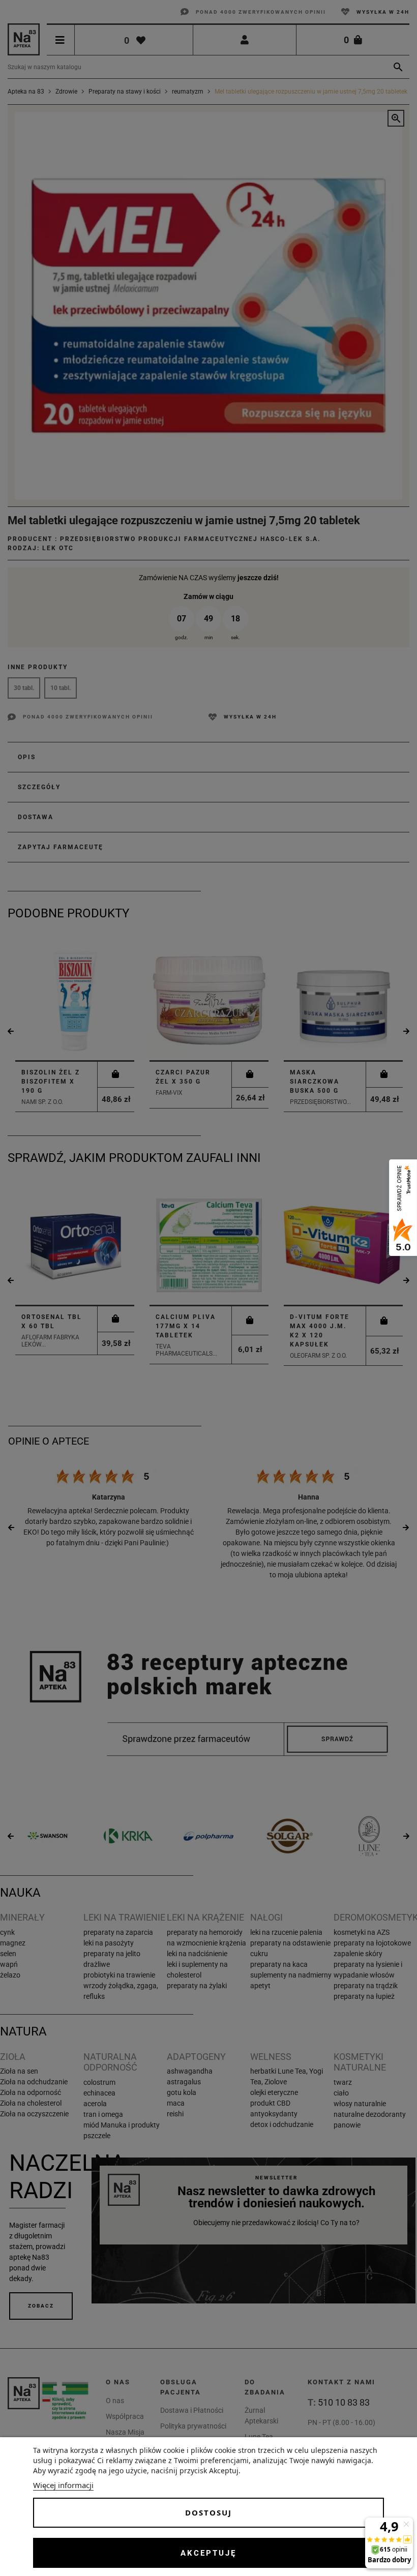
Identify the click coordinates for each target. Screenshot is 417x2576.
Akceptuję (208, 2553)
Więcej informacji (63, 2485)
